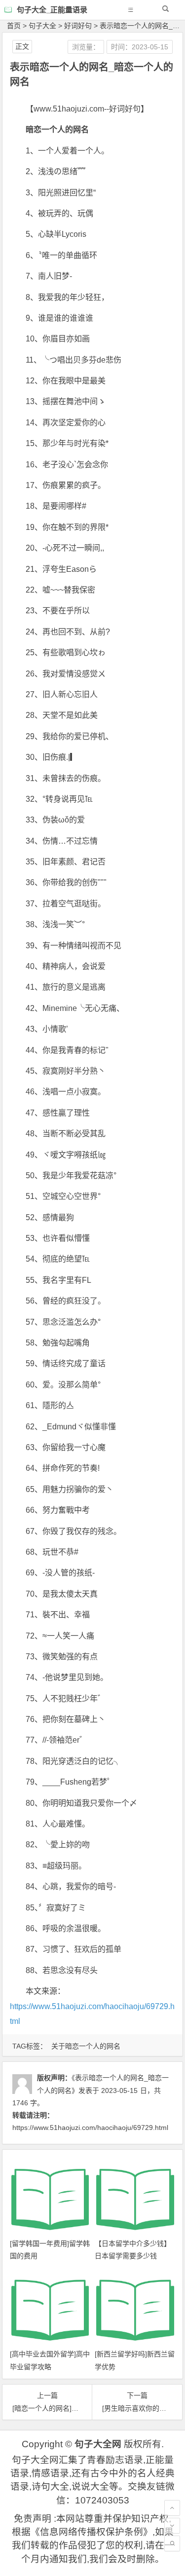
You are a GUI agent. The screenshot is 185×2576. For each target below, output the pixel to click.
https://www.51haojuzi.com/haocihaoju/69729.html (90, 2128)
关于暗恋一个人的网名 (86, 2046)
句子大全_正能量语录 (52, 10)
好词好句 (78, 26)
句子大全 (42, 26)
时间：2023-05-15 (140, 47)
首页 (14, 26)
